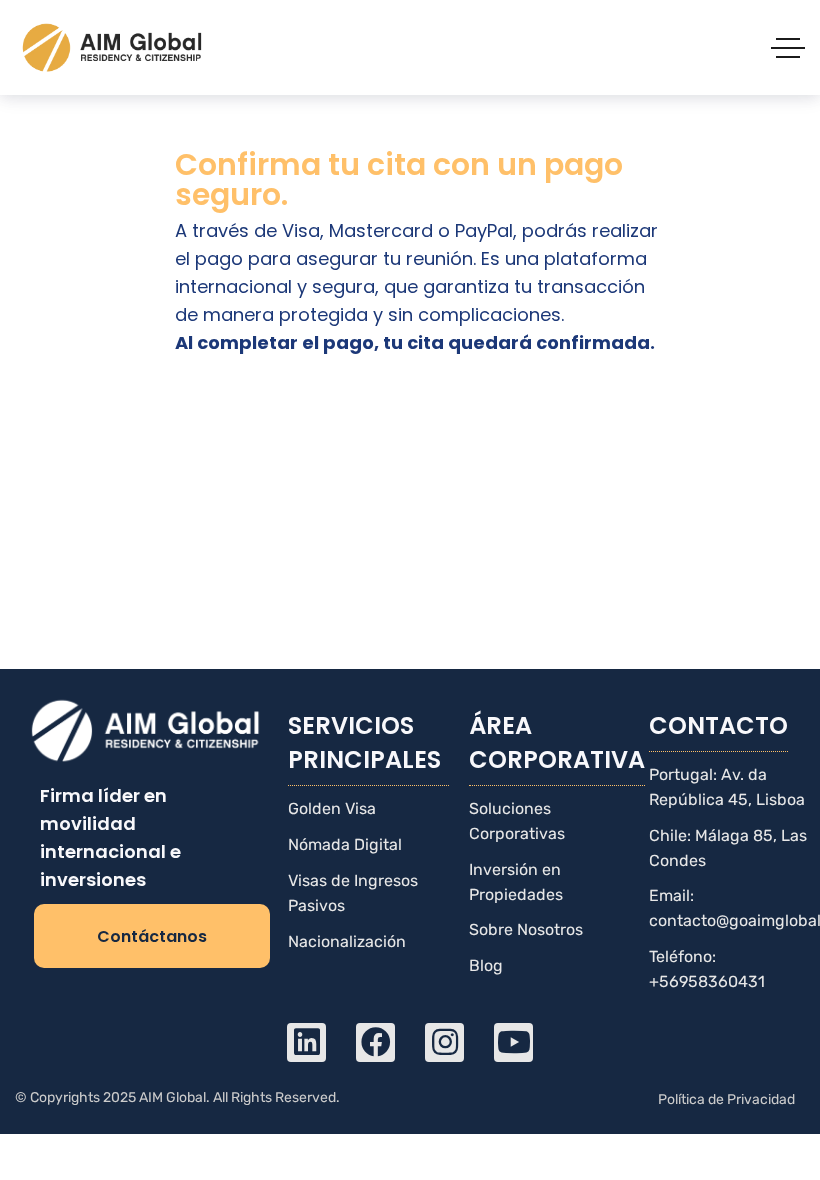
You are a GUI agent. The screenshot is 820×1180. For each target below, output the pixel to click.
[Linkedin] (306, 1042)
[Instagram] (444, 1042)
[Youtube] (513, 1042)
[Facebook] (375, 1042)
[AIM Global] (114, 47)
